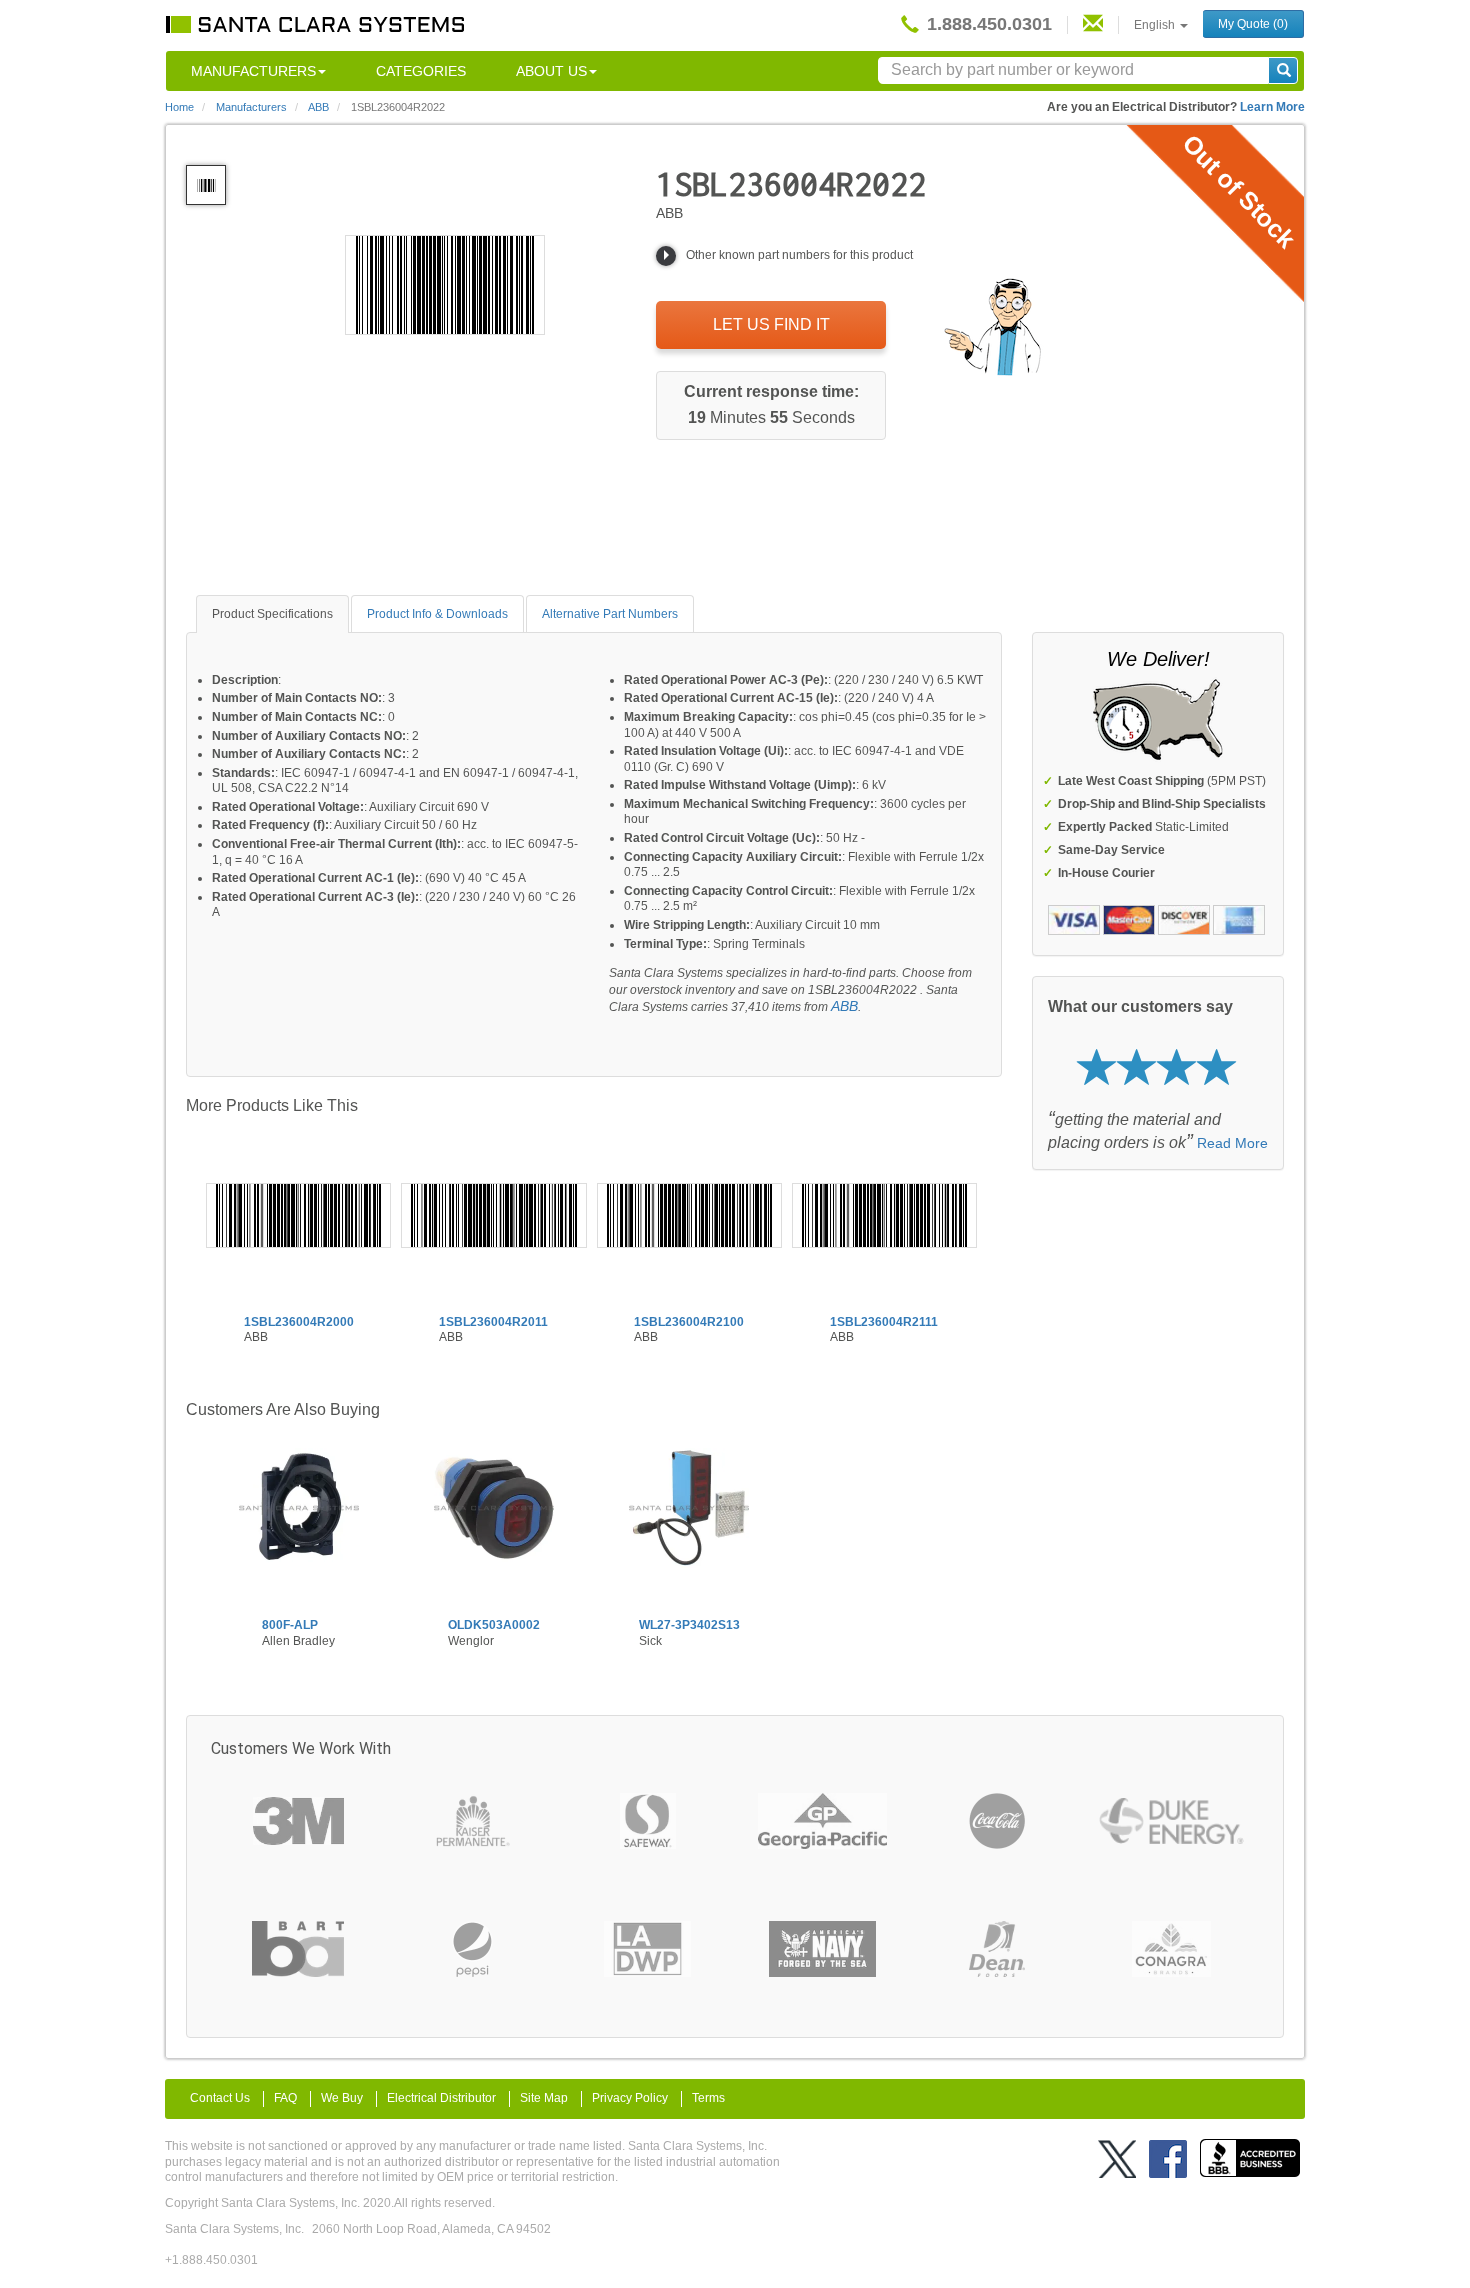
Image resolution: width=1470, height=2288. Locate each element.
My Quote (1253, 24)
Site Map (544, 2098)
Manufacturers (253, 71)
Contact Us (220, 2098)
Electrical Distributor (441, 2098)
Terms (708, 2098)
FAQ (285, 2098)
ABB (844, 1006)
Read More (1232, 1143)
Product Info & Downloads (437, 614)
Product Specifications (272, 614)
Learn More (1272, 107)
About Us (551, 71)
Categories (421, 71)
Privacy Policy (630, 2098)
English (1156, 25)
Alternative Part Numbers (610, 614)
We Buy (342, 2098)
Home (179, 107)
